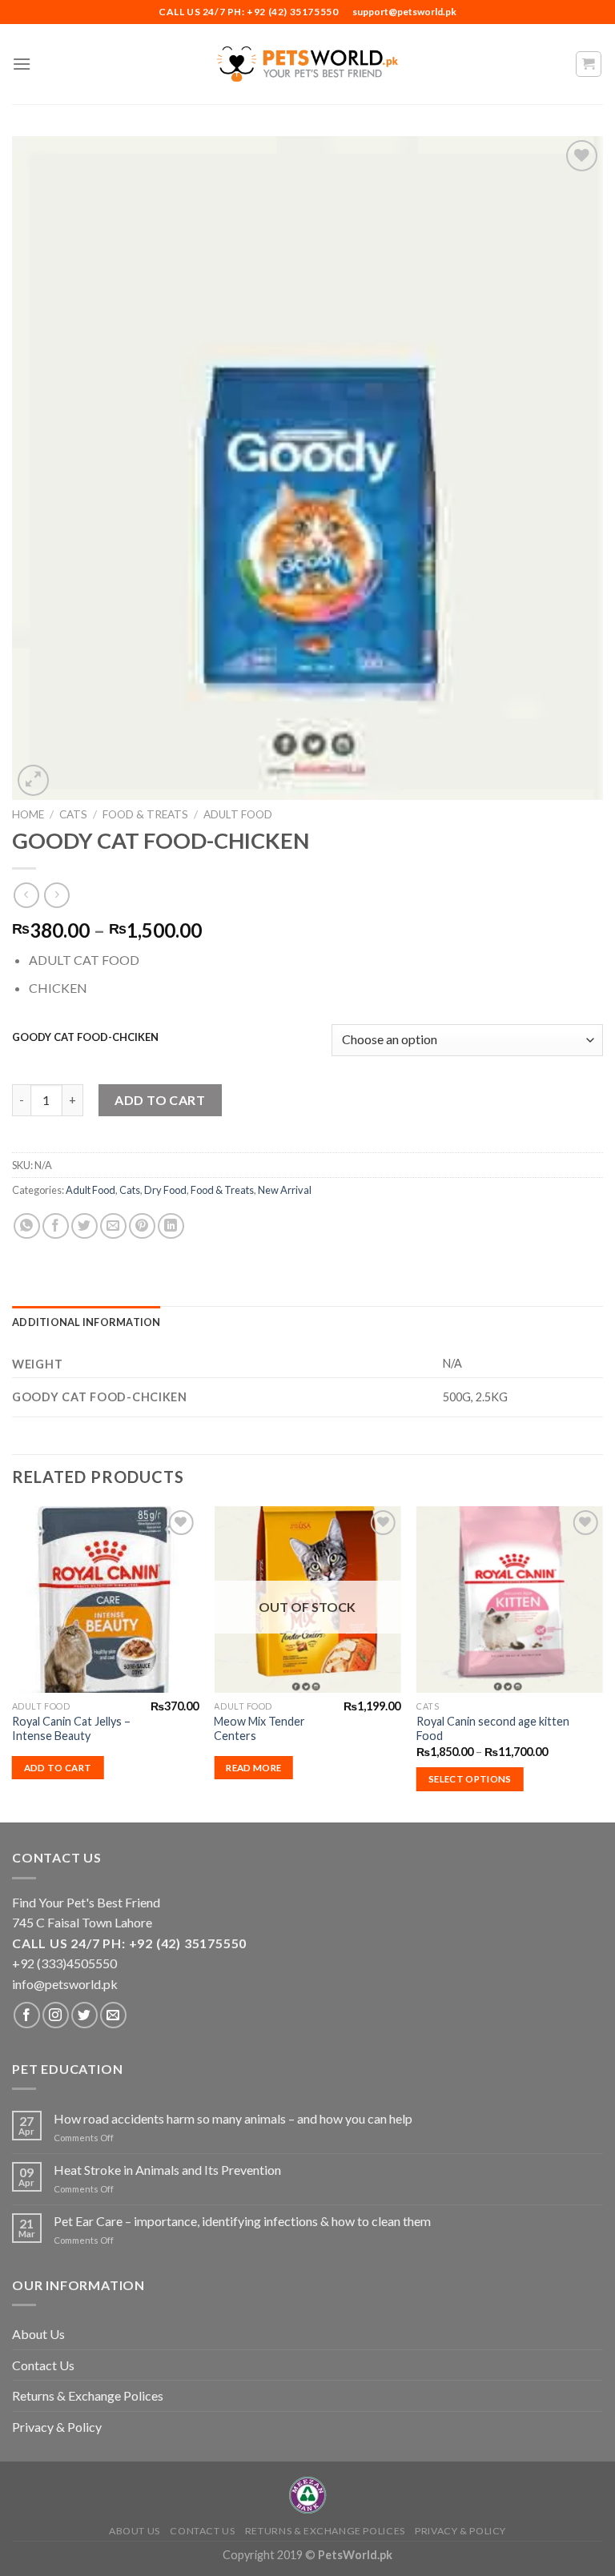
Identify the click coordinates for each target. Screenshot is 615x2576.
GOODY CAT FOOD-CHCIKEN (85, 1038)
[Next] (602, 1663)
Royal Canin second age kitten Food (493, 1729)
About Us (38, 2334)
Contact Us (43, 2365)
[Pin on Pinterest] (142, 1226)
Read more (253, 1768)
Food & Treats (145, 814)
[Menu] (22, 64)
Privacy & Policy (57, 2427)
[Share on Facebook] (56, 1226)
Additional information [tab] (86, 1322)
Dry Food (165, 1190)
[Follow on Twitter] (84, 2015)
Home (28, 814)
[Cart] (589, 64)
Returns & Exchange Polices (88, 2395)
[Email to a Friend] (113, 1226)
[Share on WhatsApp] (27, 1226)
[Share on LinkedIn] (171, 1226)
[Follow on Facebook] (27, 2015)
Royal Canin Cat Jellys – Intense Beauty (71, 1729)
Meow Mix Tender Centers (259, 1729)
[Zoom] (33, 780)
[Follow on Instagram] (56, 2015)
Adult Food (238, 814)
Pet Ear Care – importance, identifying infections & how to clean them (242, 2221)
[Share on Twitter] (84, 1226)
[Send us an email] (113, 2015)
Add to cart (160, 1100)
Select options (470, 1779)
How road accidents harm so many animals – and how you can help (233, 2118)
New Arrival (285, 1190)
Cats (73, 814)
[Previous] (13, 1663)
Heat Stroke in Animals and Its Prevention (167, 2170)
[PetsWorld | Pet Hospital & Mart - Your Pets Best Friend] (307, 64)
